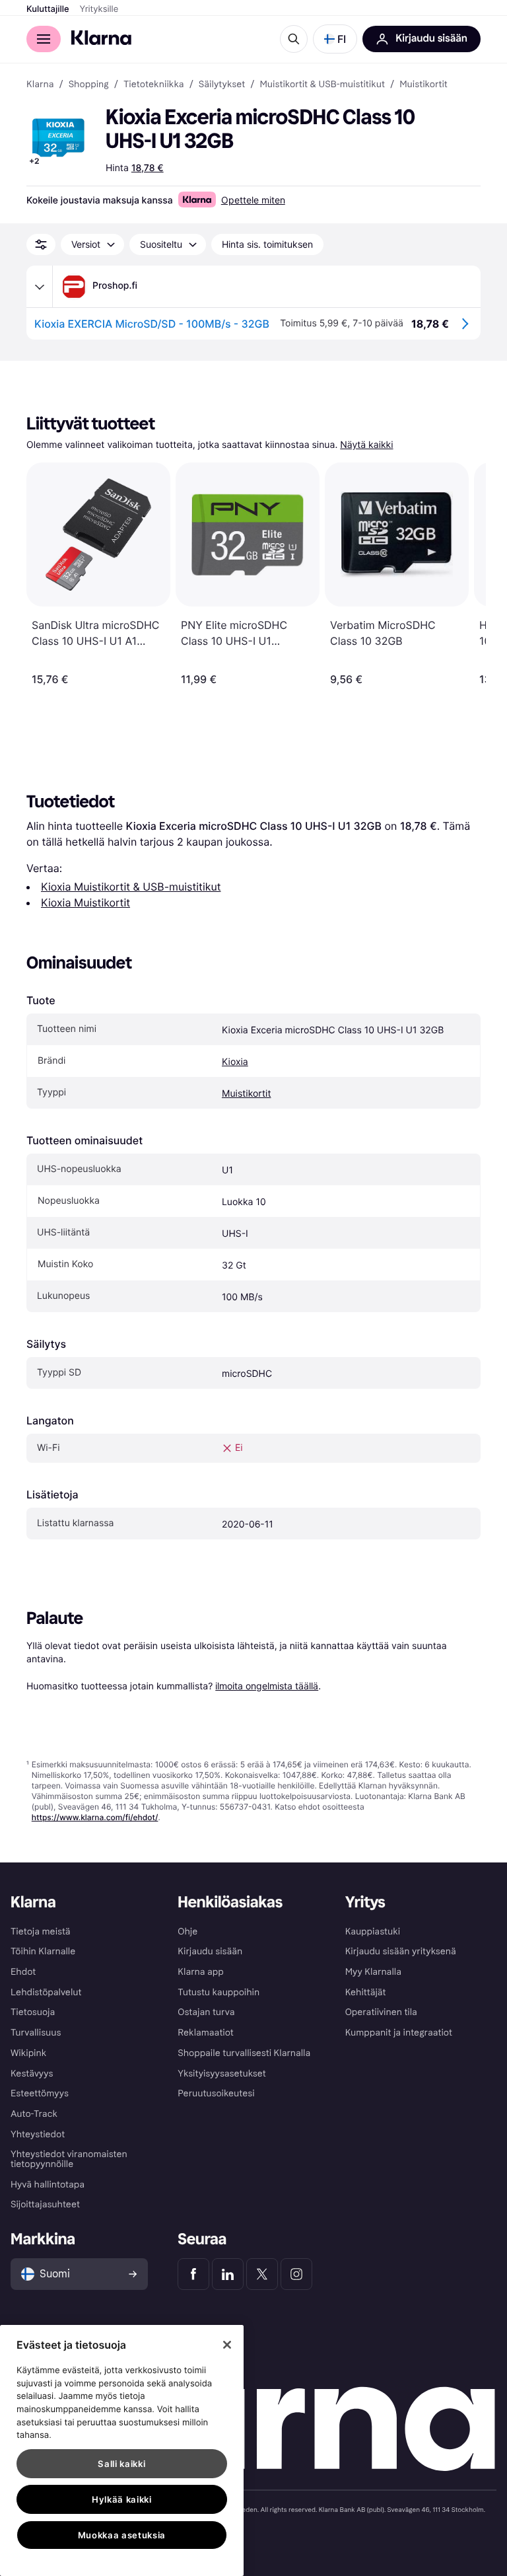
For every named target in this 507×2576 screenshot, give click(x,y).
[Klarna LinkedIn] (228, 2274)
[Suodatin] (41, 244)
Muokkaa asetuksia (122, 2535)
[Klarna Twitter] (262, 2274)
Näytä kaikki (366, 445)
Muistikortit (246, 1094)
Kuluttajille (48, 9)
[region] (122, 2450)
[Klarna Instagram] (296, 2274)
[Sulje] (227, 2345)
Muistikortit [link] (423, 85)
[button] (335, 39)
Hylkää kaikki (122, 2499)
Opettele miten (253, 200)
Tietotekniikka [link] (154, 85)
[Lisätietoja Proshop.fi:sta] (40, 287)
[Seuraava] (462, 574)
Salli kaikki (121, 2464)
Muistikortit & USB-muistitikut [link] (322, 85)
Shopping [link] (89, 85)
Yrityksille (99, 9)
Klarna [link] (40, 85)
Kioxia (235, 1062)
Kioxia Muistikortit (85, 902)
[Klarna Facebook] (193, 2274)
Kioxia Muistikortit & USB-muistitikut (131, 887)
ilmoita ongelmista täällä (267, 1686)
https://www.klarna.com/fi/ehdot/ (95, 1817)
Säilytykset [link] (222, 85)
